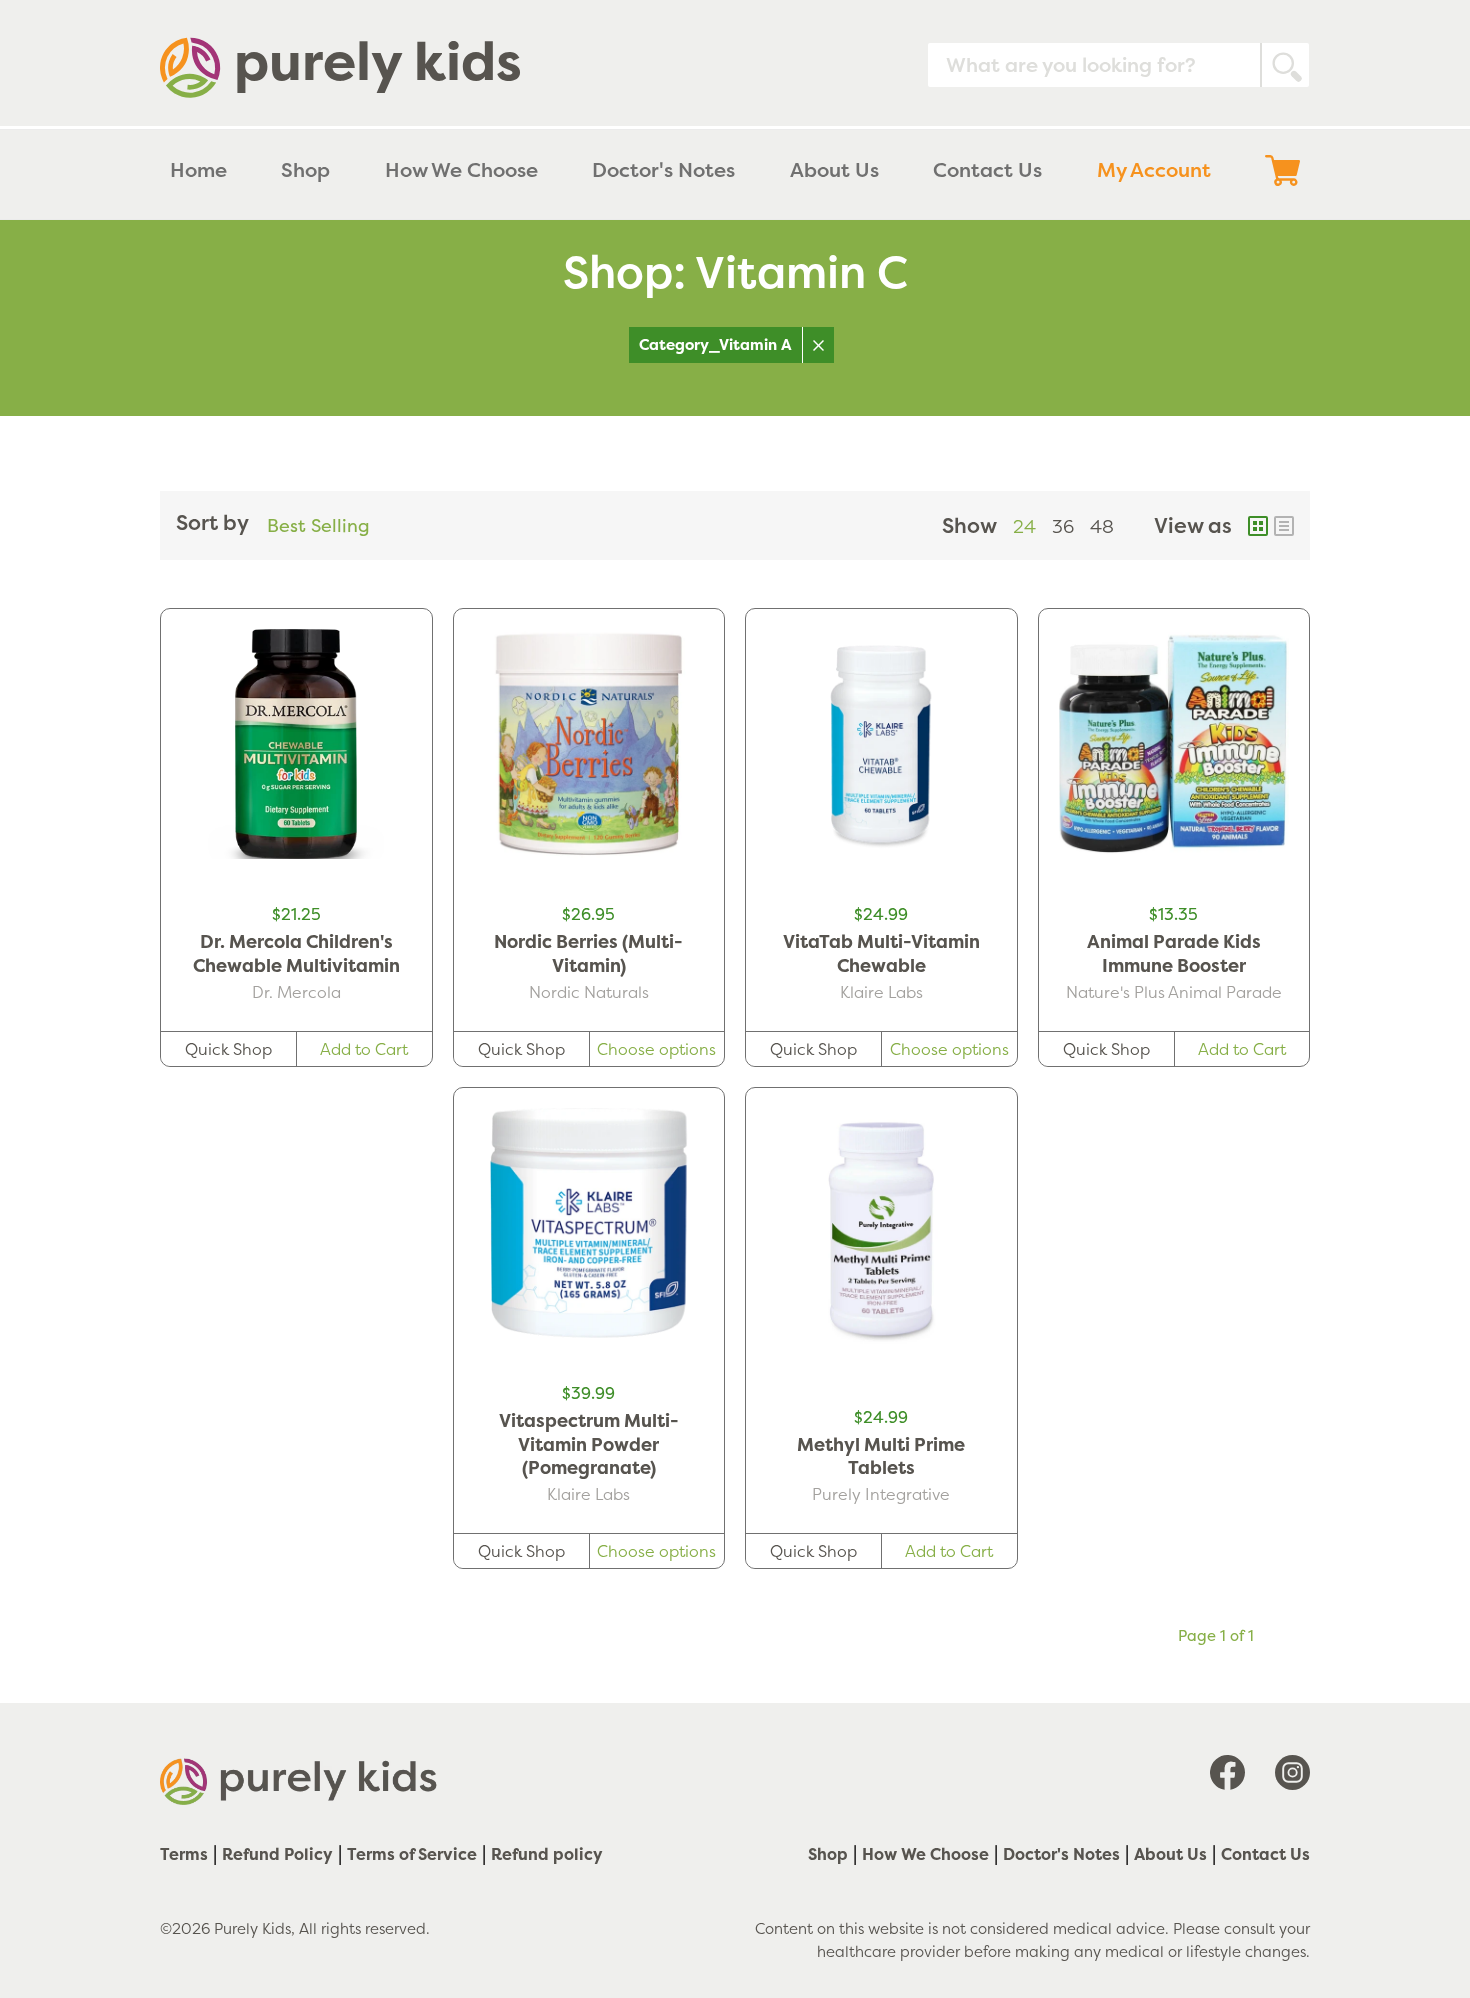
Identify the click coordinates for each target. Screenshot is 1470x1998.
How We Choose (925, 1854)
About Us (1170, 1854)
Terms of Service (412, 1854)
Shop (828, 1854)
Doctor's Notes (1061, 1854)
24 (1024, 526)
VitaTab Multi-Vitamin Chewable (881, 953)
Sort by (212, 522)
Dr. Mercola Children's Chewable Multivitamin (296, 953)
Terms (184, 1854)
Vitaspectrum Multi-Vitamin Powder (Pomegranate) (589, 1444)
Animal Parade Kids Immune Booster (1174, 953)
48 (1102, 526)
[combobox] (1118, 65)
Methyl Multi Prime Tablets (881, 1456)
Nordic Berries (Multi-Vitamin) (588, 953)
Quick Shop (228, 1049)
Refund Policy (277, 1854)
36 (1063, 526)
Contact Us (1265, 1854)
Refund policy (547, 1854)
